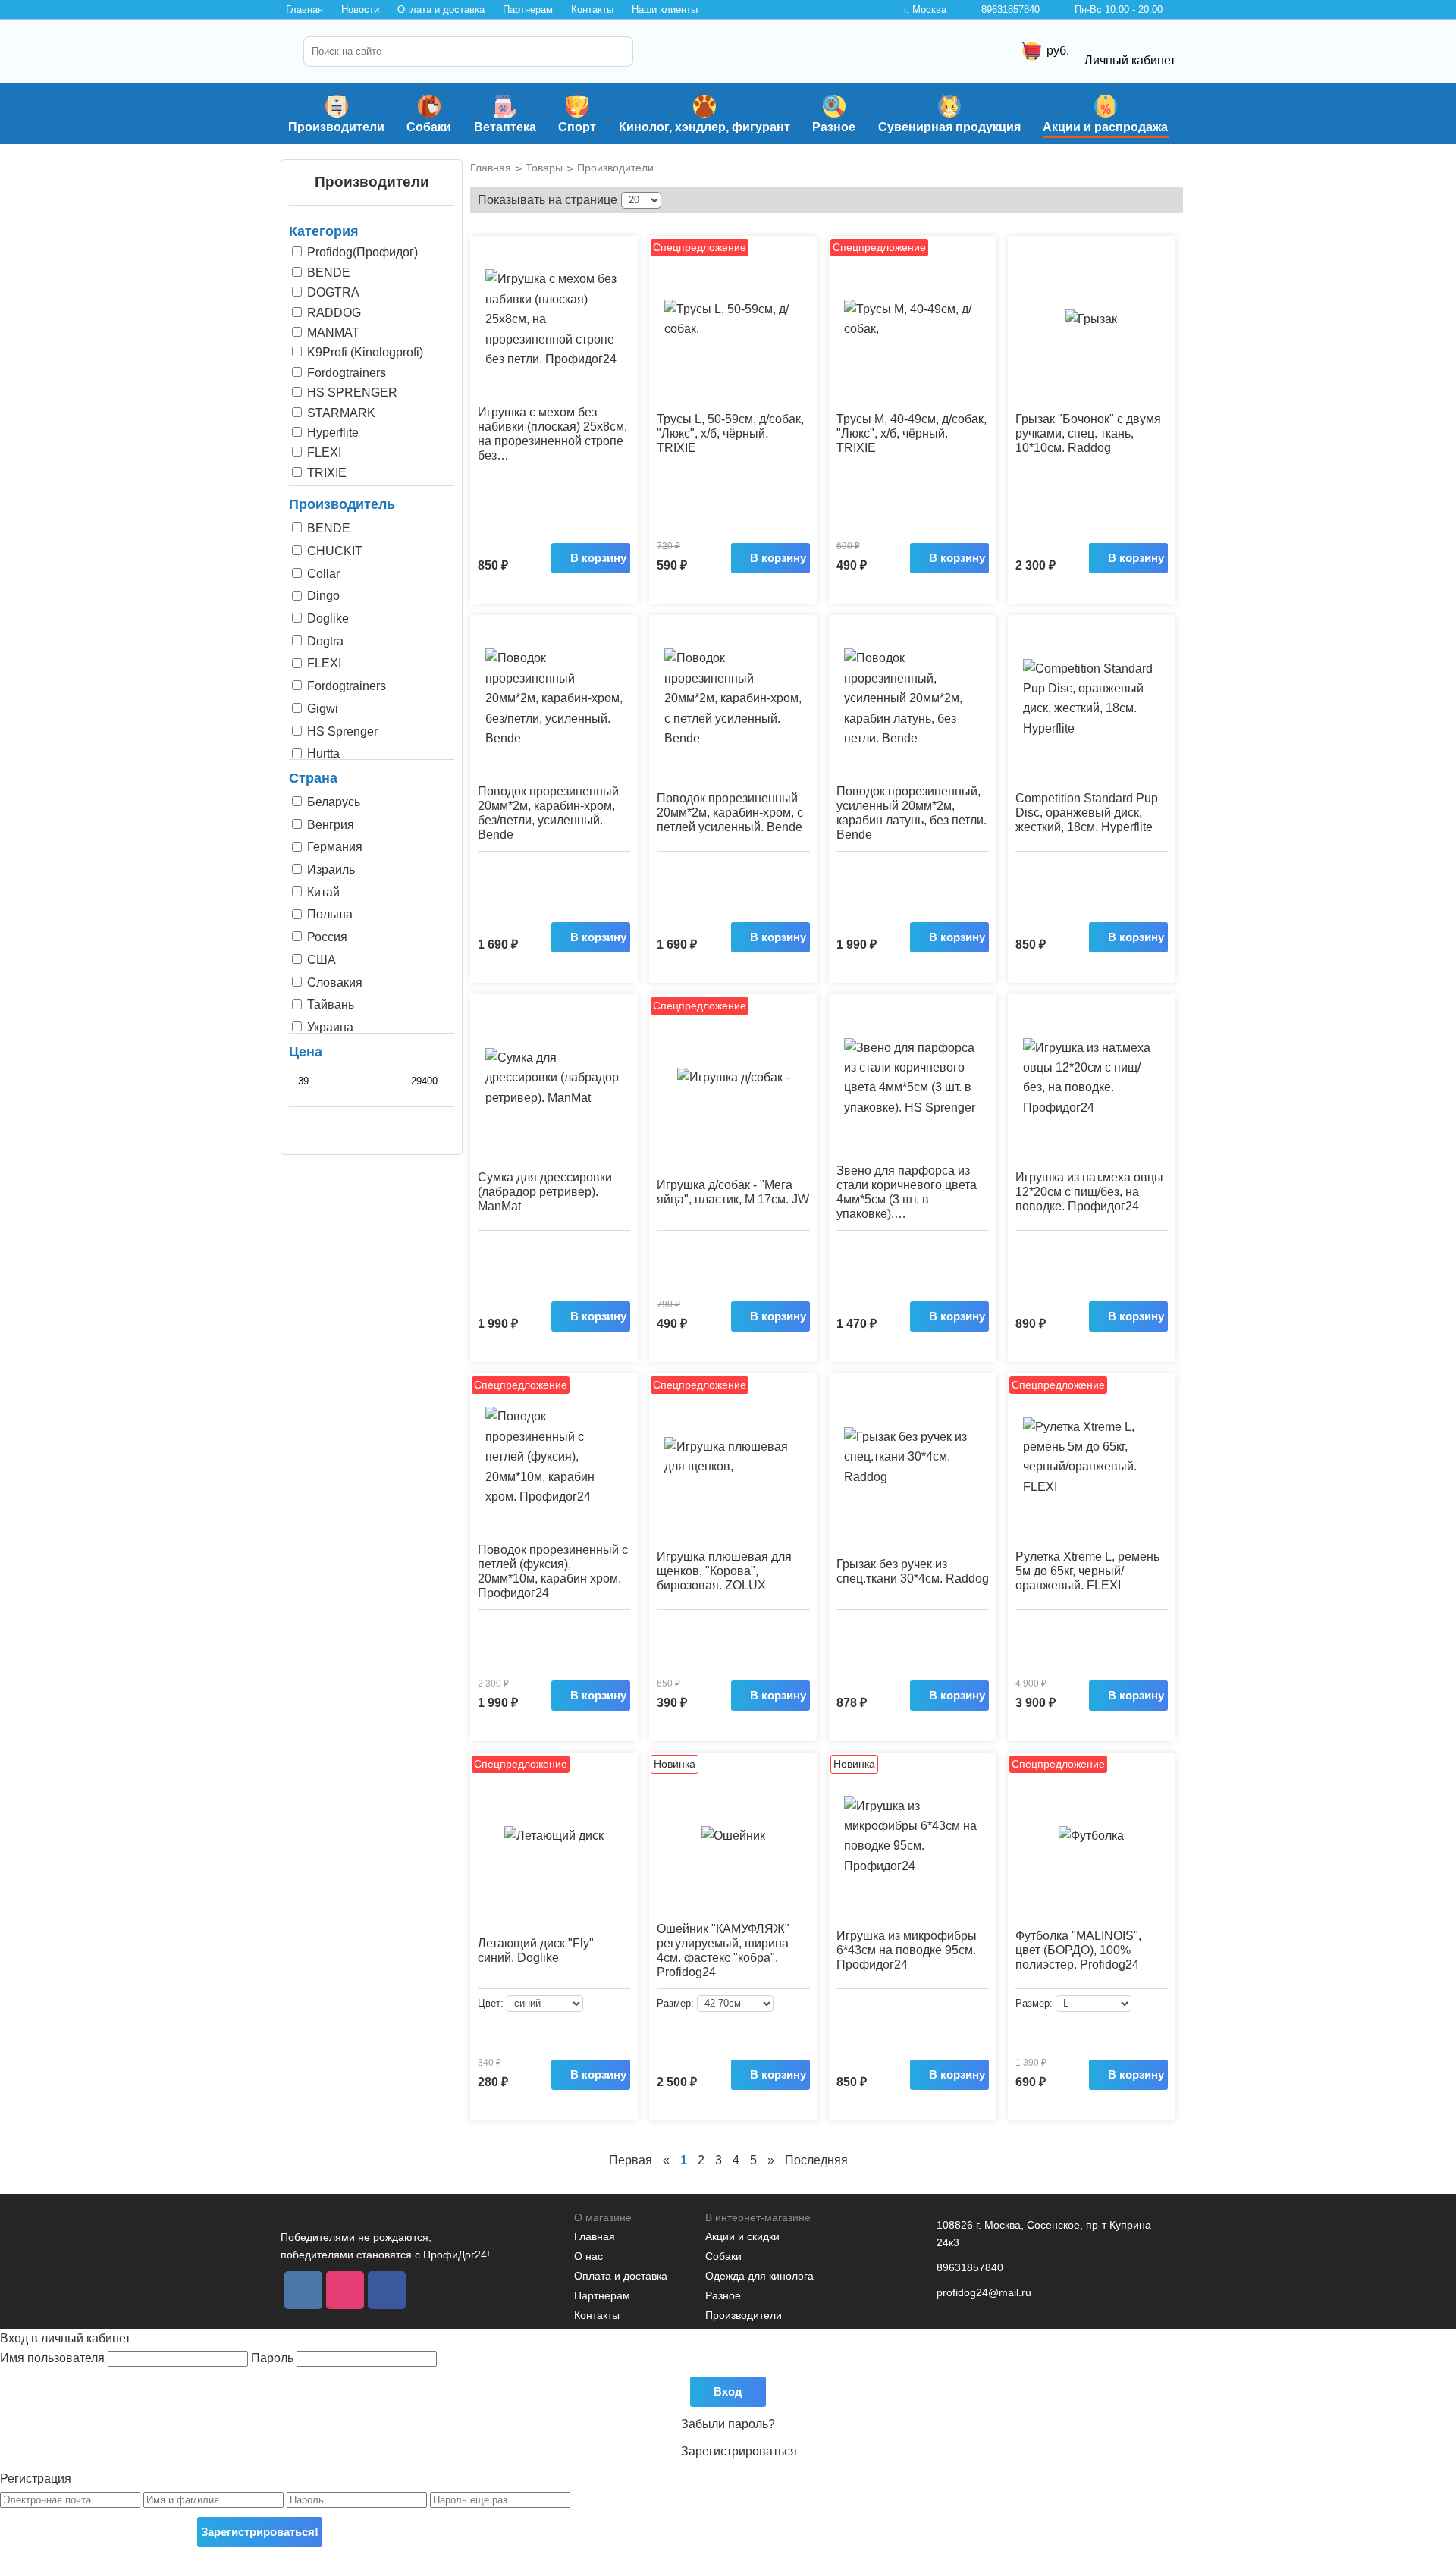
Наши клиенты (665, 9)
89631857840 (1010, 9)
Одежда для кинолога (759, 2276)
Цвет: (491, 2003)
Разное (834, 127)
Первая (631, 2160)
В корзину (598, 558)
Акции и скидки (742, 2236)
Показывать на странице (548, 200)
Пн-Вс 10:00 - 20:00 (1119, 9)
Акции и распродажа (1105, 127)
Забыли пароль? (728, 2424)
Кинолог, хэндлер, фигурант (704, 127)
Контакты (592, 9)
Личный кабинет (1130, 60)
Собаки (429, 127)
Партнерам (528, 9)
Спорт (577, 127)
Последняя (816, 2160)
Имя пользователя (54, 2358)
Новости (360, 9)
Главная (304, 9)
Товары (544, 168)
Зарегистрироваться (739, 2451)
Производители (336, 127)
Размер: (675, 2003)
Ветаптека (505, 127)
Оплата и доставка (441, 9)
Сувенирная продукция (949, 127)
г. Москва (925, 9)
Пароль (274, 2358)
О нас (588, 2256)
